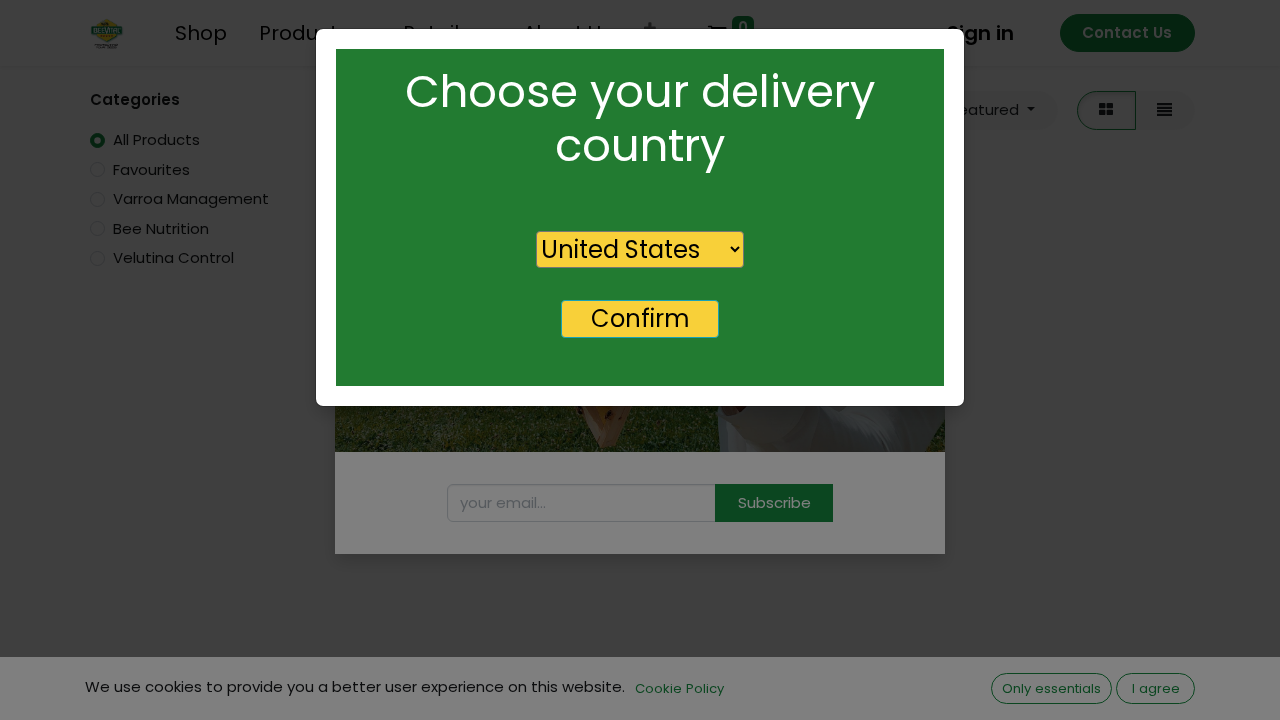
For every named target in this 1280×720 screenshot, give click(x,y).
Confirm (640, 318)
